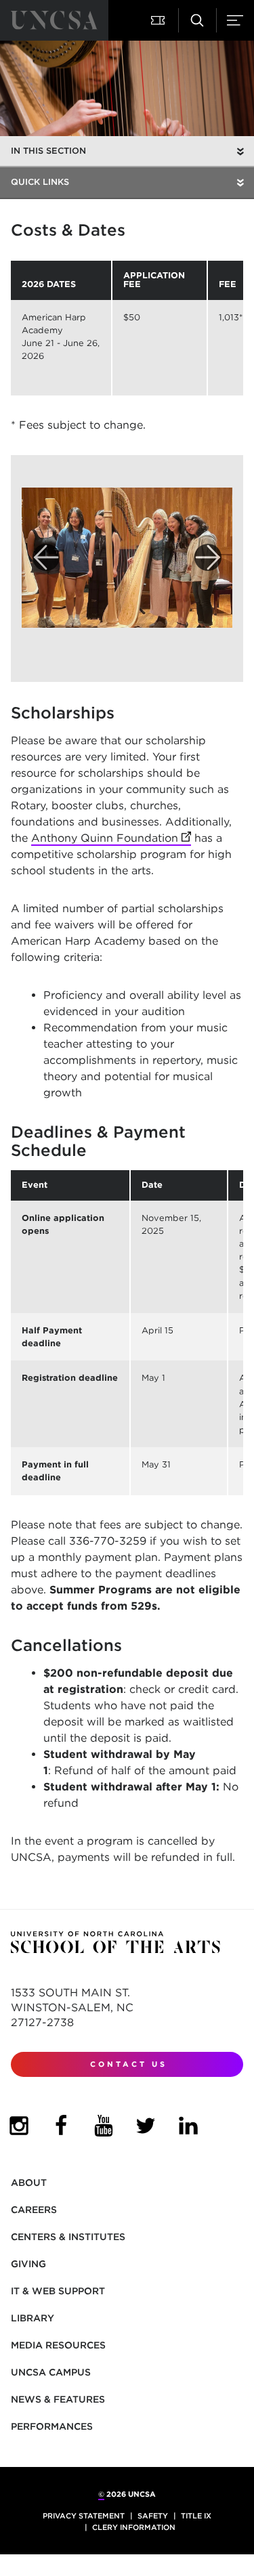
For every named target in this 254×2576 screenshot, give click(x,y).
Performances (52, 2426)
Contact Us (129, 2064)
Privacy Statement (84, 2516)
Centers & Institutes (68, 2237)
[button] (159, 20)
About (29, 2183)
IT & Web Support (58, 2291)
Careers (34, 2210)
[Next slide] (208, 557)
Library (33, 2318)
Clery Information (134, 2527)
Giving (28, 2264)
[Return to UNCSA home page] (54, 20)
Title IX (196, 2516)
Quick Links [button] (40, 182)
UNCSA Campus (51, 2372)
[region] (127, 328)
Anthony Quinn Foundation (111, 838)
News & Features (58, 2399)
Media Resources (58, 2345)
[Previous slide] (46, 557)
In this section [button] (48, 151)
